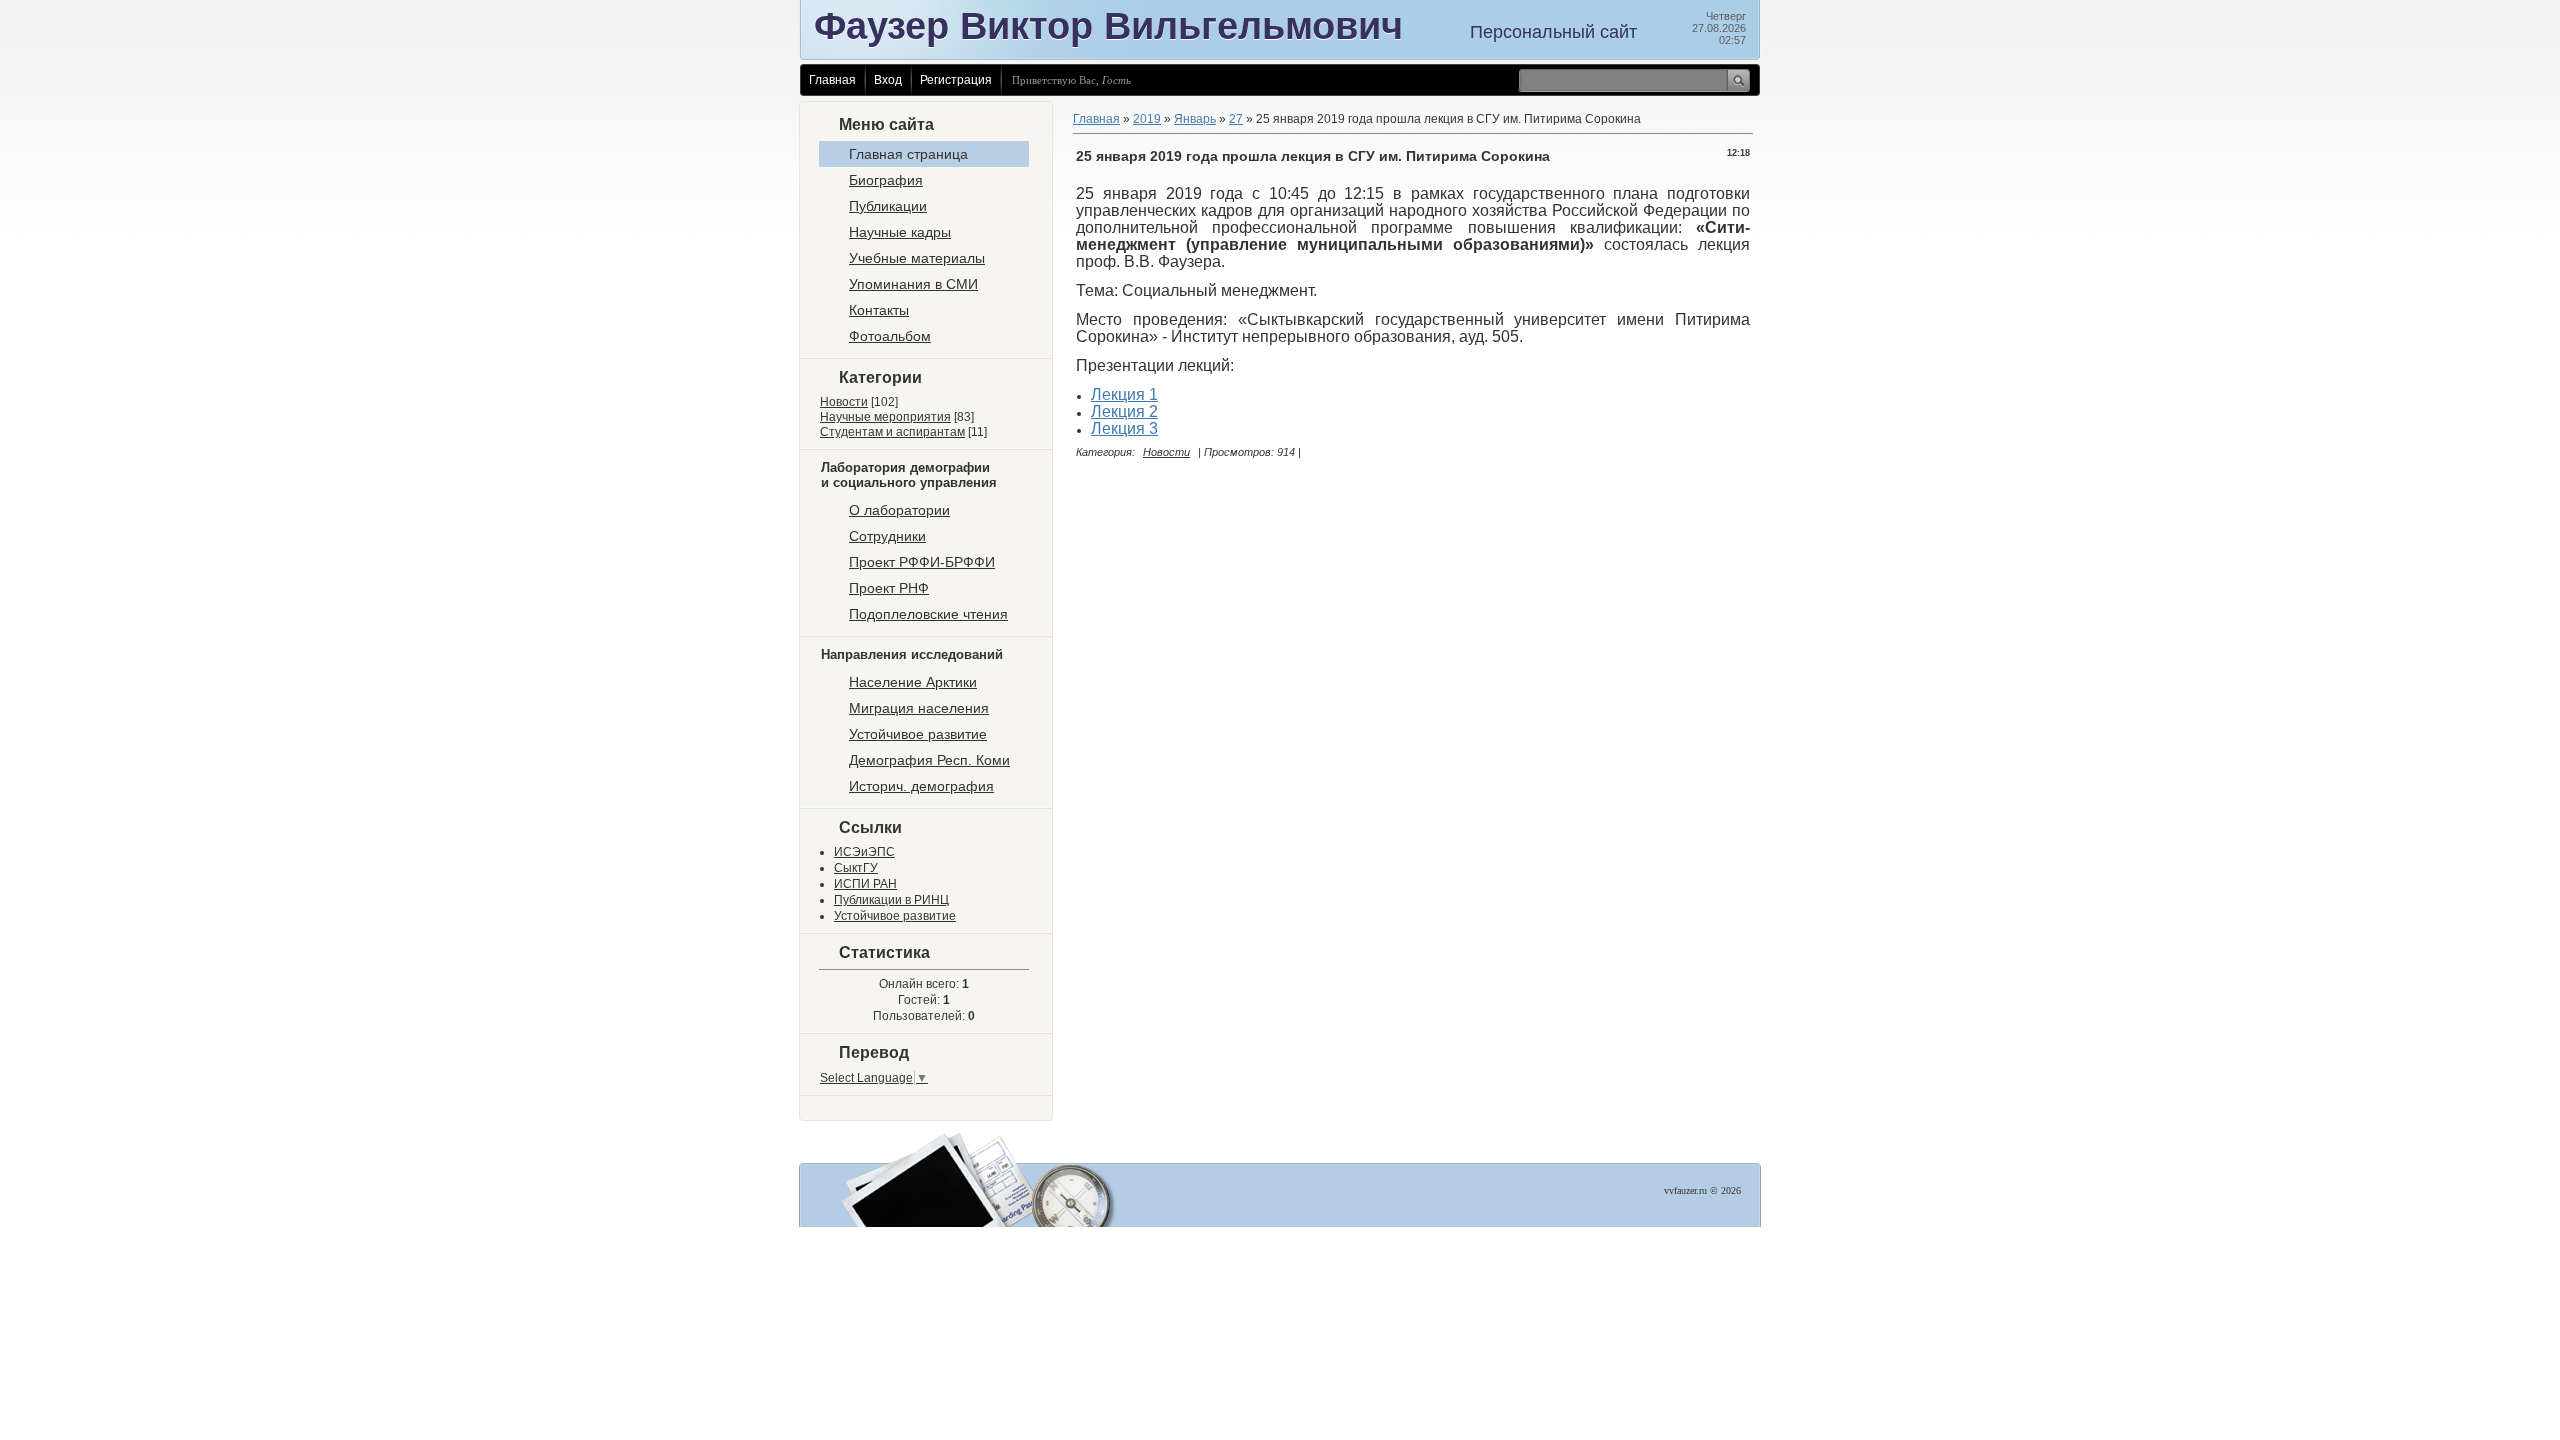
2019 (1147, 119)
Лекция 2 (1124, 411)
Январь (1195, 119)
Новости (844, 402)
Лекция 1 (1124, 394)
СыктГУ (856, 868)
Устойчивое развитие (895, 916)
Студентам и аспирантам (892, 432)
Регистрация (956, 80)
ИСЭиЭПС (864, 852)
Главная (832, 80)
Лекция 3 (1124, 428)
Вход (888, 80)
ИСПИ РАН (865, 884)
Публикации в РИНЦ (891, 900)
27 (1236, 119)
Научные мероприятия (885, 417)
